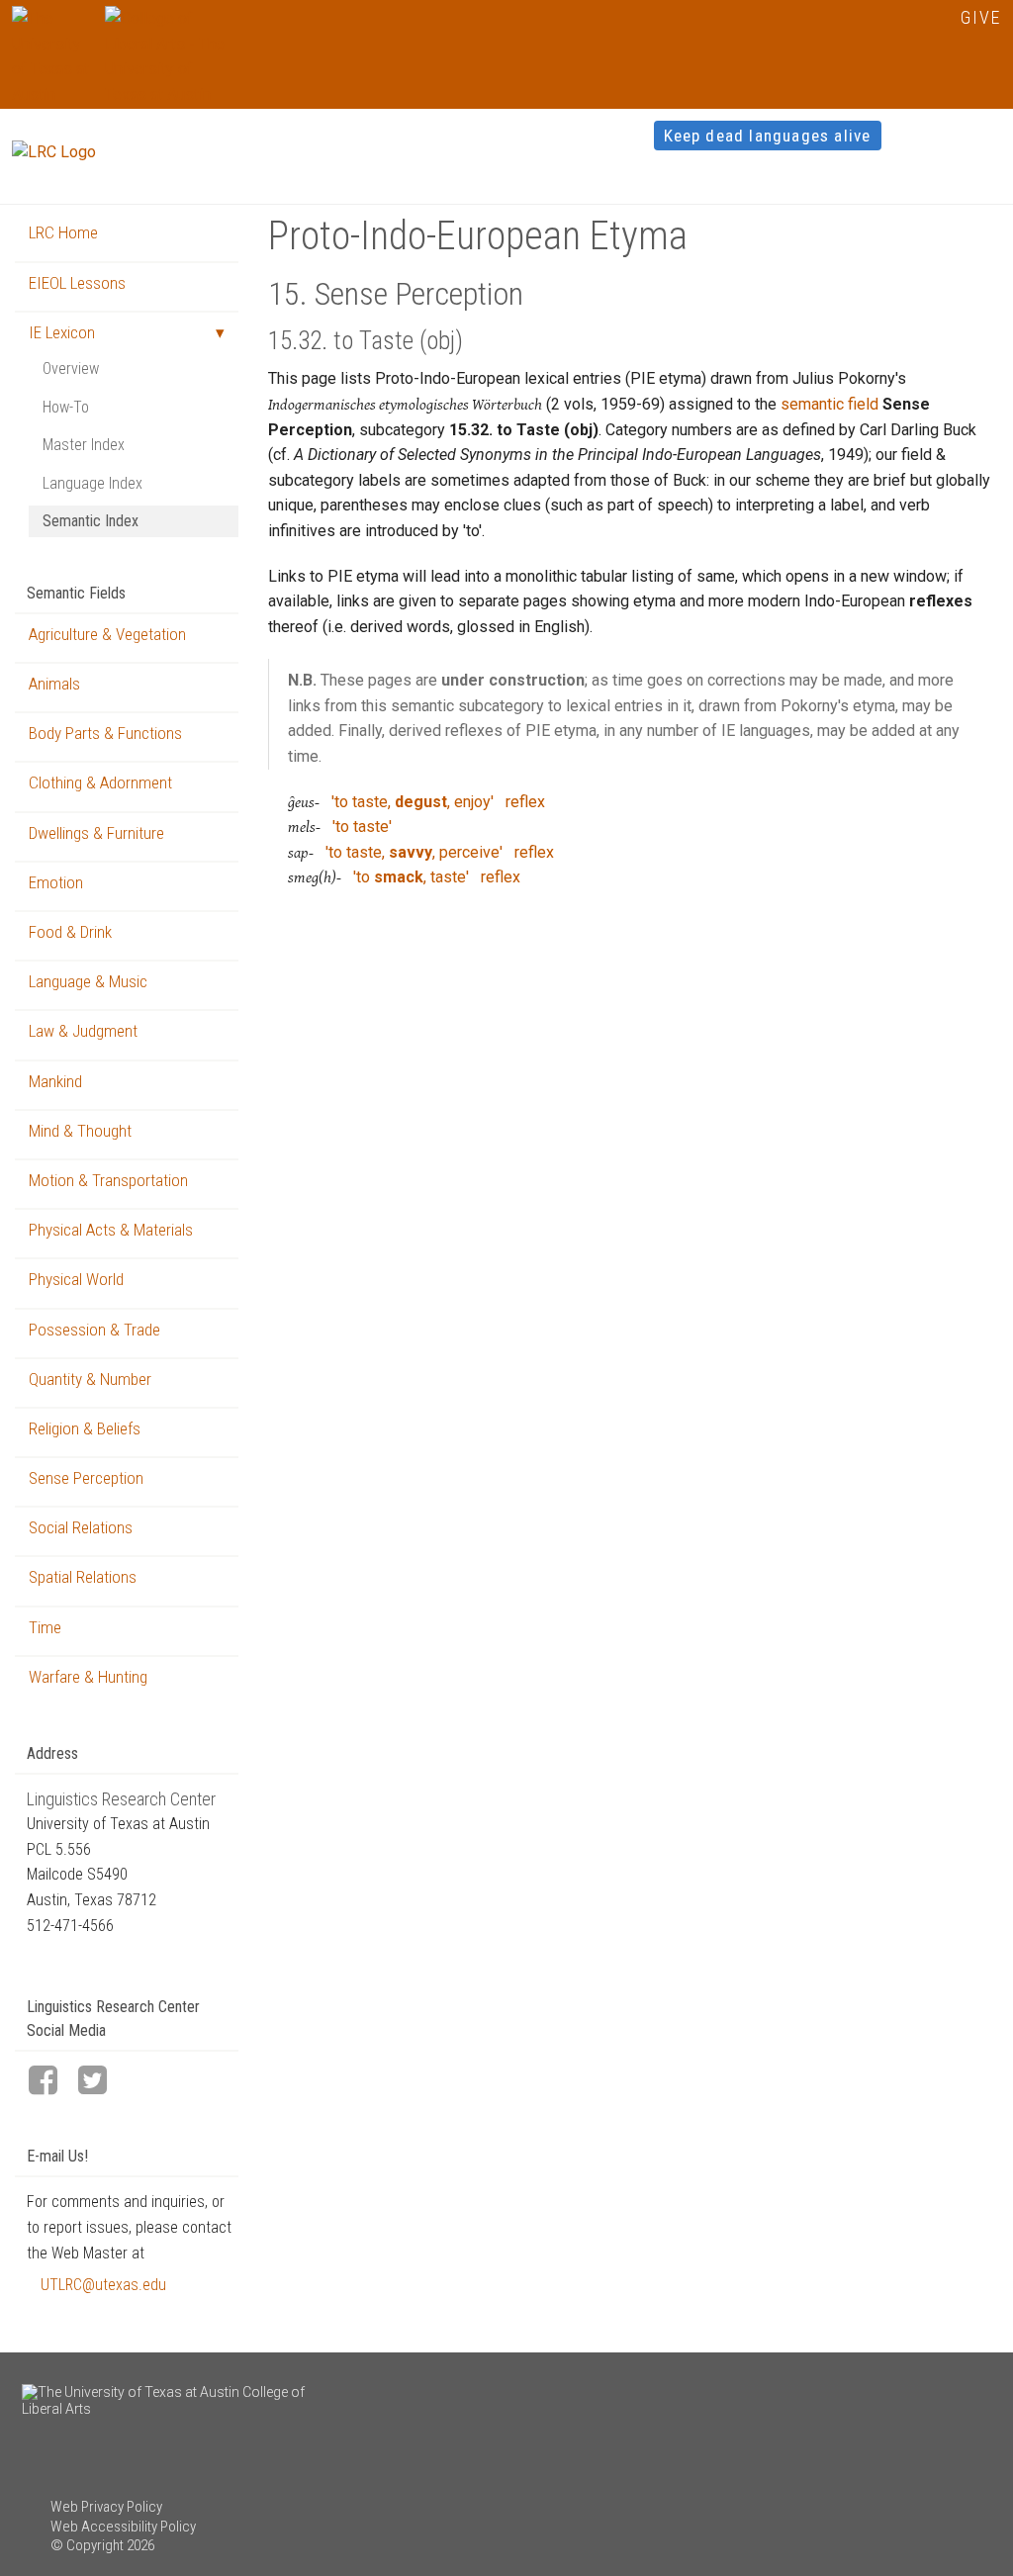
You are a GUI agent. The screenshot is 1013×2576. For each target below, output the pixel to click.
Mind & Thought (80, 1131)
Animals (54, 684)
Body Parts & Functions (105, 733)
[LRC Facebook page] (51, 2082)
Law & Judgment (83, 1031)
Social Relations (81, 1527)
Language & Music (88, 981)
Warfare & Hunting (88, 1677)
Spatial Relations (83, 1577)
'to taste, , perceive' (414, 852)
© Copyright (87, 2545)
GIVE (981, 17)
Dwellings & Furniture (96, 833)
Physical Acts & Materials (111, 1230)
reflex (525, 802)
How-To (66, 407)
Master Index (84, 445)
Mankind (55, 1081)
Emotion (56, 882)
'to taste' (362, 827)
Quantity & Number (90, 1379)
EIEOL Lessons (77, 283)
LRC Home (63, 232)
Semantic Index (91, 521)
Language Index (92, 483)
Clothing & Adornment (100, 782)
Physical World (76, 1279)
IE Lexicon (62, 332)
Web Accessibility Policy (123, 2527)
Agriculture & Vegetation (107, 634)
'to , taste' (411, 877)
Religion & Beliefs (85, 1428)
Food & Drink (70, 932)
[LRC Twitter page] (101, 2082)
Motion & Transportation (108, 1180)
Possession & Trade (94, 1330)
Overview (71, 368)
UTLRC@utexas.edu (103, 2285)
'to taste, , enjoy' (413, 802)
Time (45, 1627)
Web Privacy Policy (106, 2507)
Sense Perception (86, 1478)
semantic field (829, 404)
